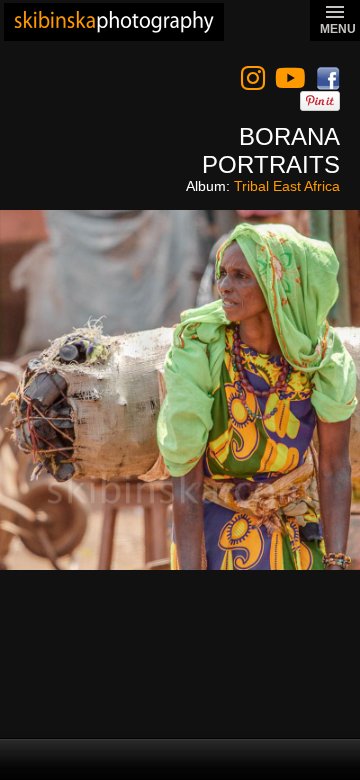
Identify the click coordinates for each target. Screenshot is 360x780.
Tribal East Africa (287, 186)
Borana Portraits (271, 150)
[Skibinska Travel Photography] (114, 22)
